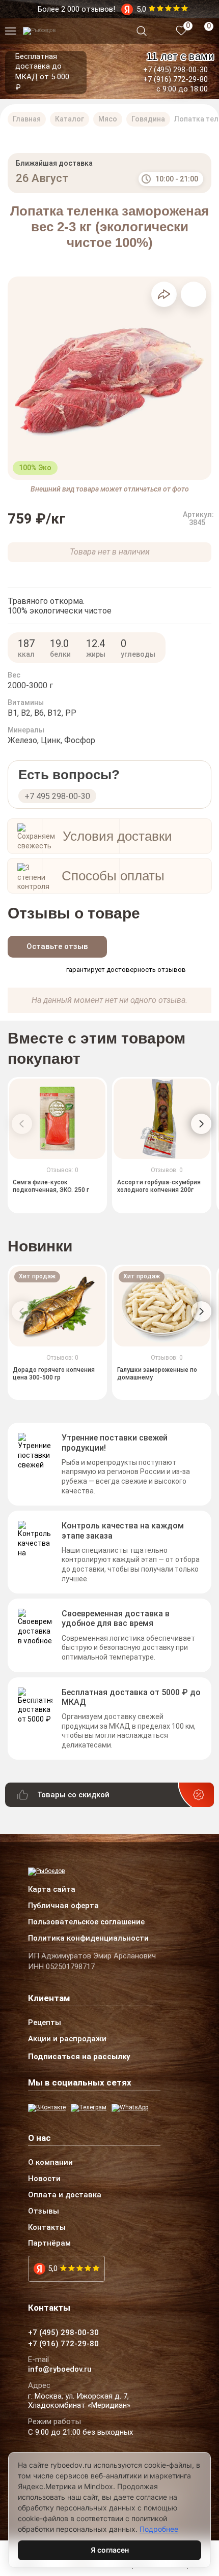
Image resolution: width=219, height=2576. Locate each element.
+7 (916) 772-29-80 (175, 79)
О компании (50, 2163)
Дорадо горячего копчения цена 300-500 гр (54, 1373)
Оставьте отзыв (57, 946)
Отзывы (44, 2212)
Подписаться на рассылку (79, 2057)
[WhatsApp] (130, 2108)
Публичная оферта (63, 1906)
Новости (44, 2179)
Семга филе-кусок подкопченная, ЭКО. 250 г (51, 1186)
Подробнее (159, 2529)
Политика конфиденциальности (88, 1939)
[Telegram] (89, 2108)
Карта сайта (52, 1890)
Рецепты (45, 2023)
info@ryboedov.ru (60, 2370)
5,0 (53, 2268)
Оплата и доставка (65, 2195)
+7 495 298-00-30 (57, 796)
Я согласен (110, 2550)
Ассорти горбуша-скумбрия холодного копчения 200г (159, 1186)
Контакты (47, 2228)
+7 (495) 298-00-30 (175, 70)
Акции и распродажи (67, 2039)
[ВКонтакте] (47, 2108)
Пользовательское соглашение (86, 1922)
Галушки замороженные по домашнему (157, 1373)
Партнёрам (49, 2244)
